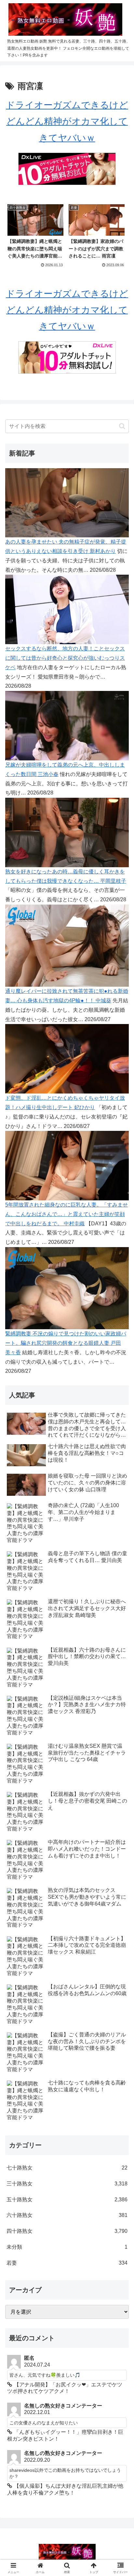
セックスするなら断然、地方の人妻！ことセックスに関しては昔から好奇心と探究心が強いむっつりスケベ (65, 658)
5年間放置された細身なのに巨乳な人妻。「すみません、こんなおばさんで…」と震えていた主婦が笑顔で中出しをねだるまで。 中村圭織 (67, 1214)
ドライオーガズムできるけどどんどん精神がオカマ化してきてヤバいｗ (67, 121)
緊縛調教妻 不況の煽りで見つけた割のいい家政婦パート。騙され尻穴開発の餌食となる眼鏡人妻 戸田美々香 (66, 1343)
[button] (122, 426)
